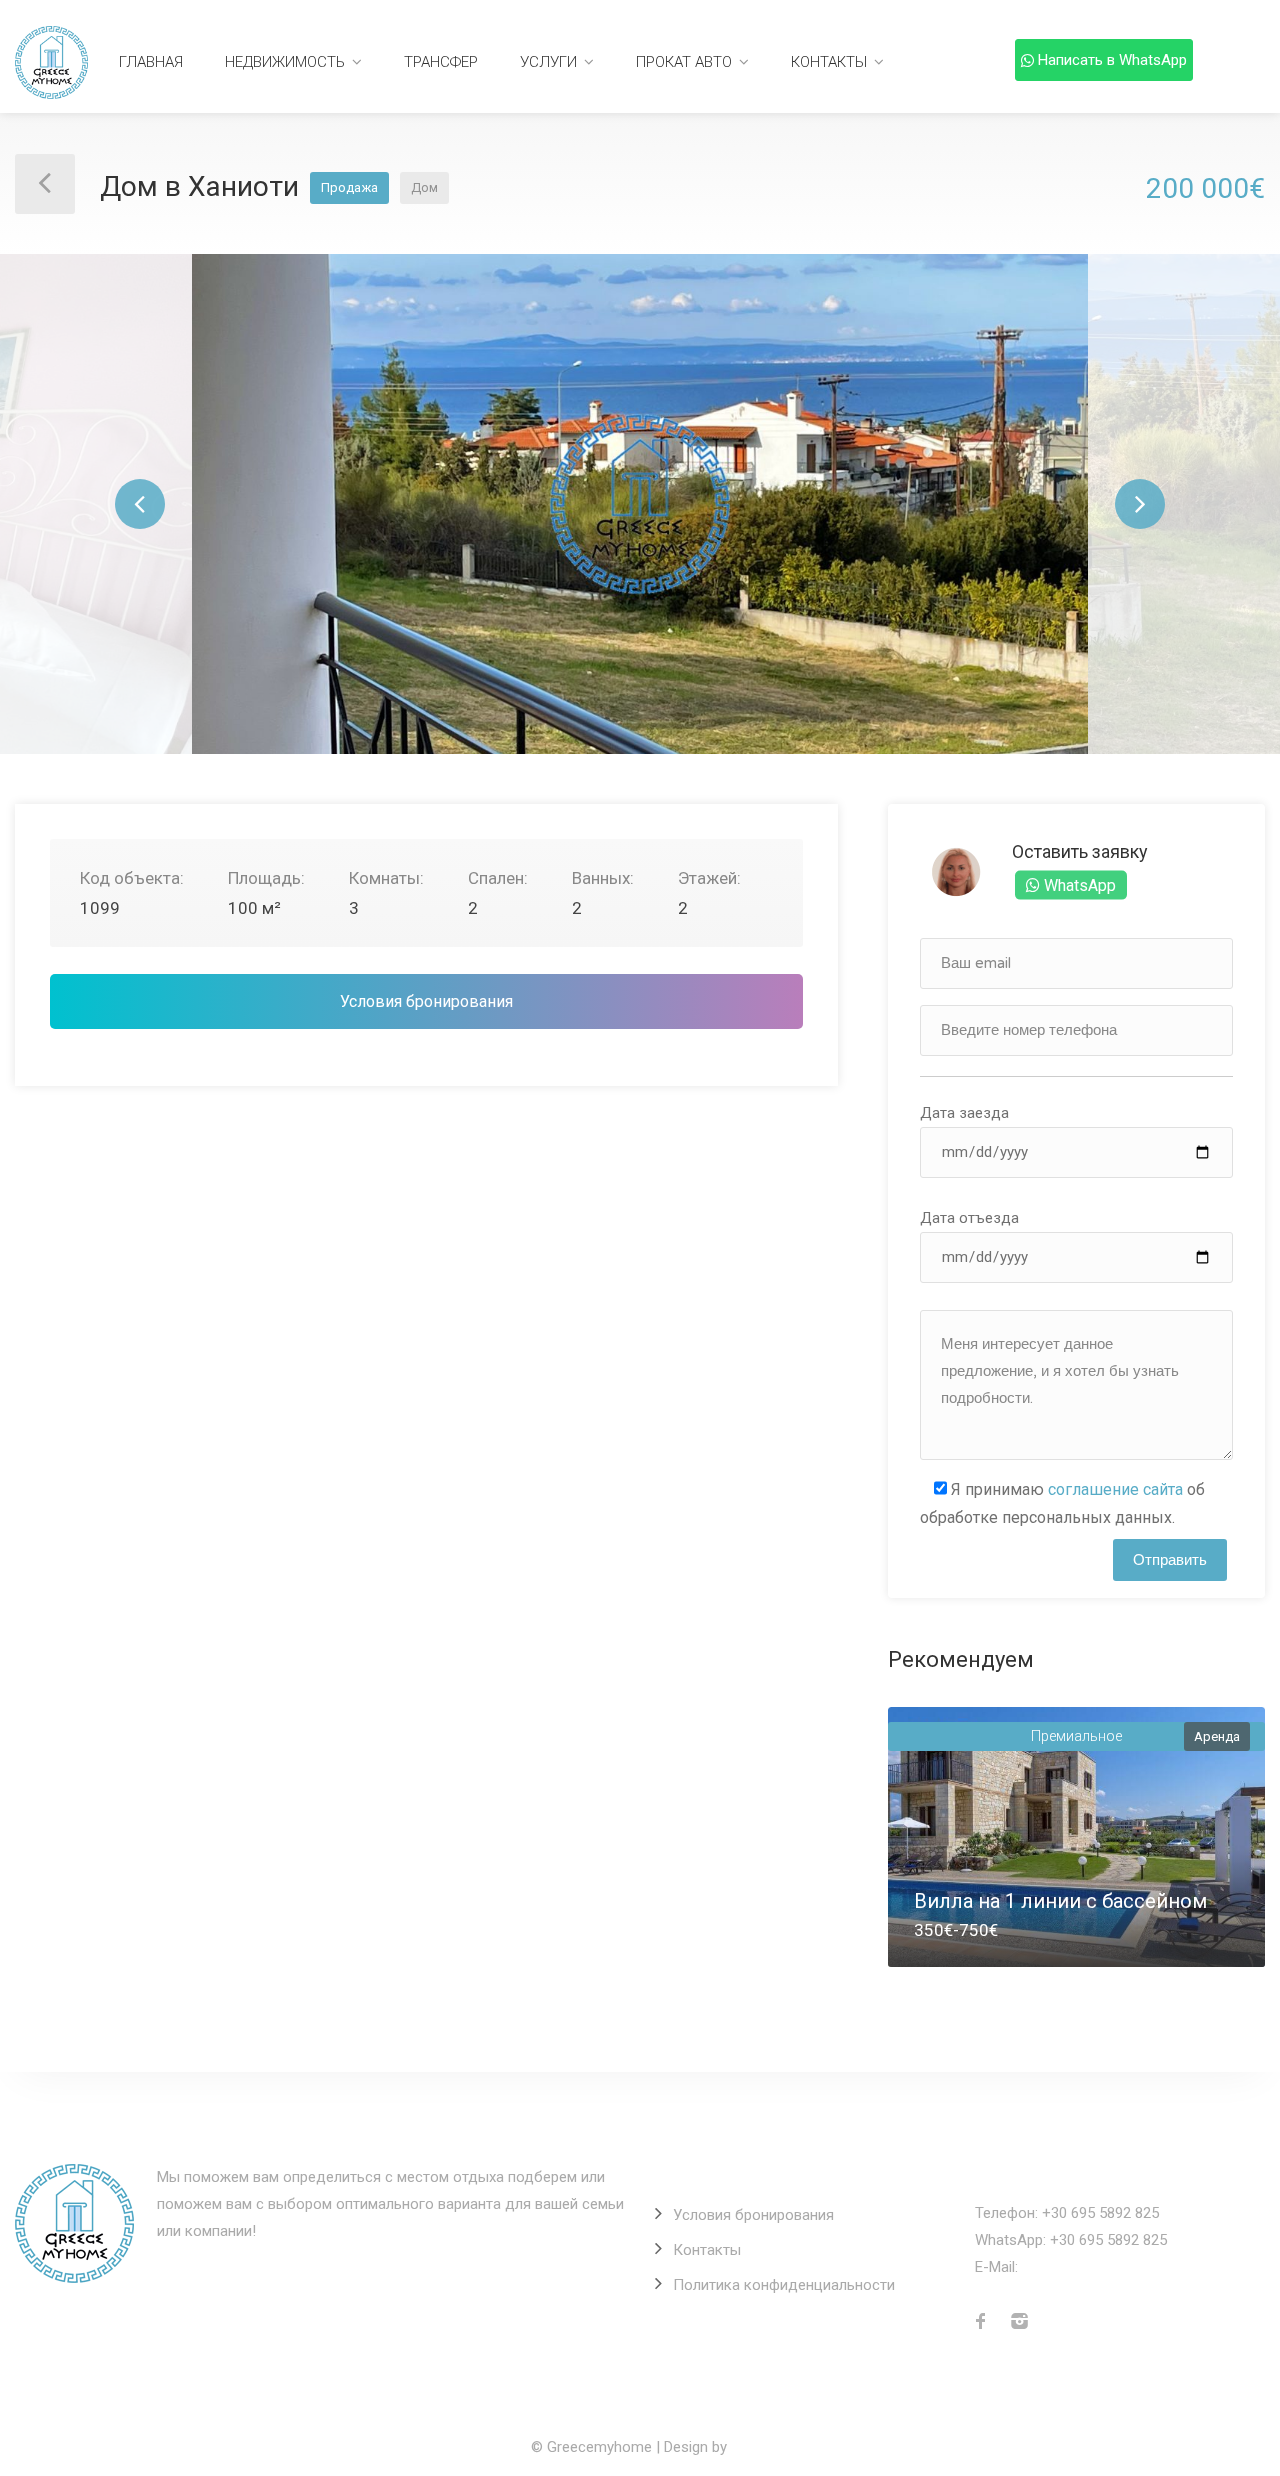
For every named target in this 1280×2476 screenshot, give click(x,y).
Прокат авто (684, 62)
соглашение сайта (1115, 1489)
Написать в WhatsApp (1112, 60)
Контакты (829, 62)
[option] (640, 504)
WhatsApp (1078, 884)
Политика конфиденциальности (784, 2285)
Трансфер (441, 62)
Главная (151, 62)
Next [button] (1140, 504)
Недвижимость (285, 62)
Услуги (548, 62)
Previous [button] (140, 504)
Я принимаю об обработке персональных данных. (1062, 1503)
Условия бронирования (426, 1001)
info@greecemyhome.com (1110, 2267)
